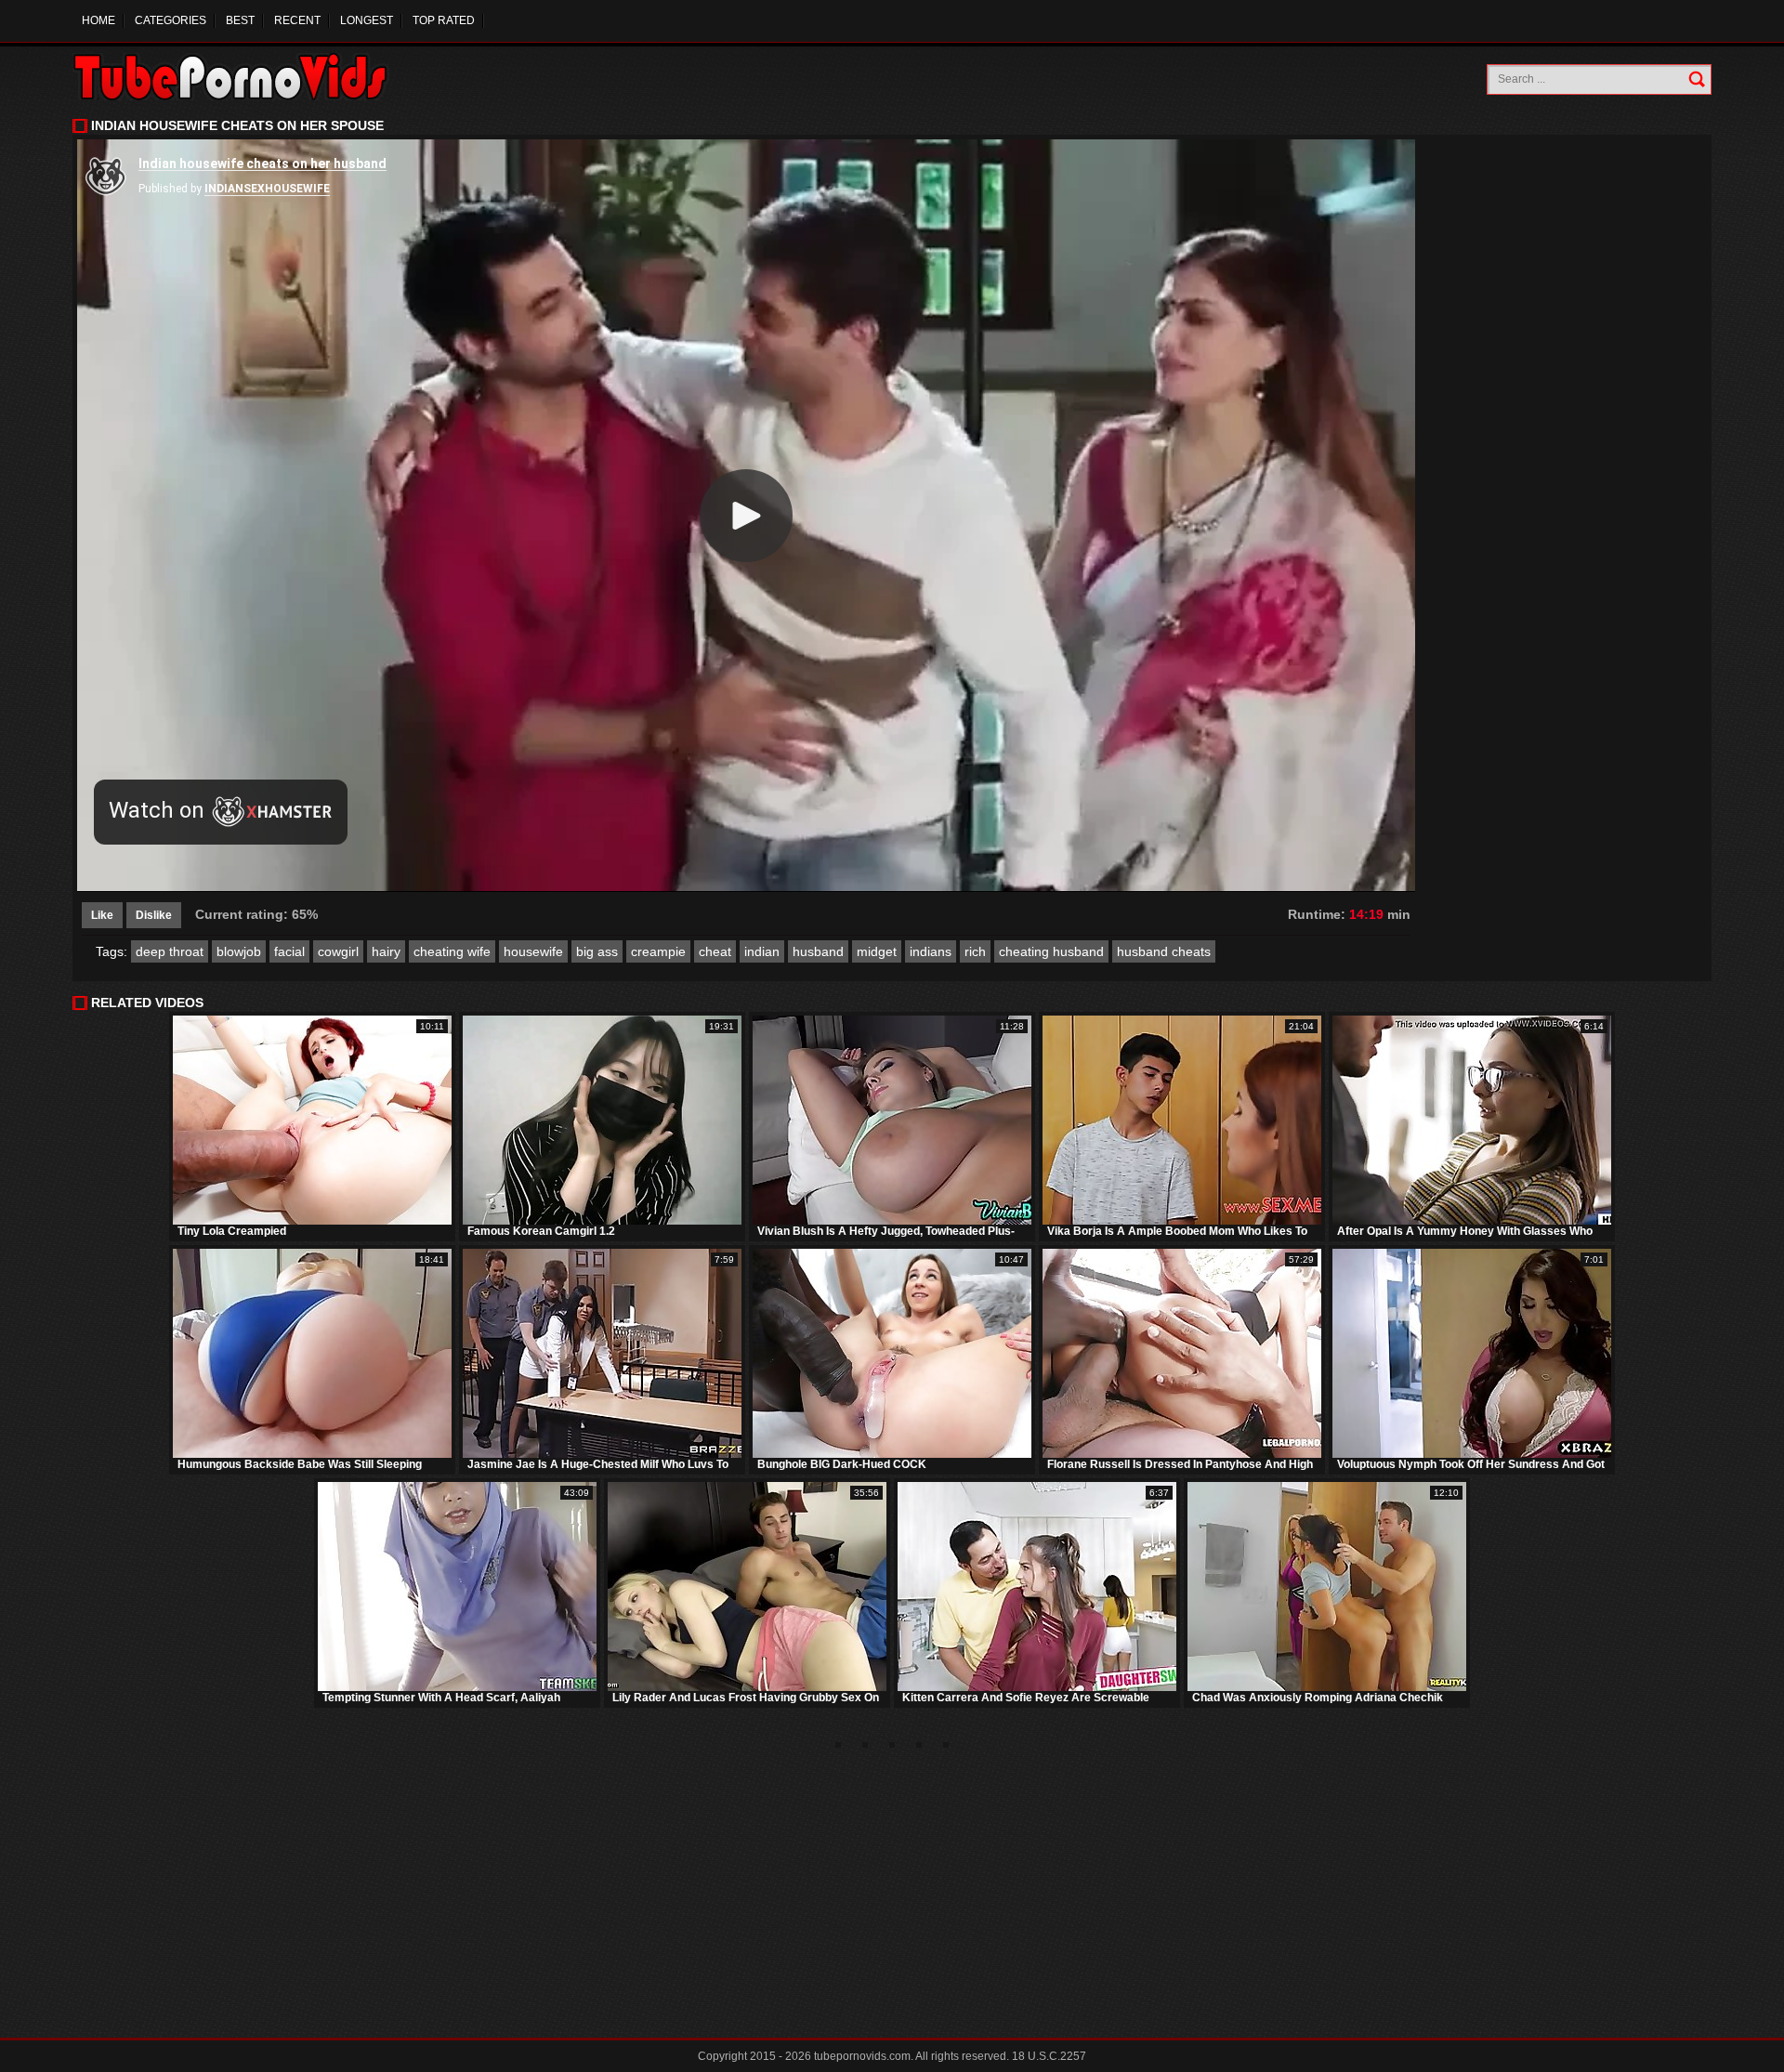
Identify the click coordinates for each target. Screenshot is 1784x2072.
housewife (533, 951)
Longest (367, 20)
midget (877, 951)
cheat (715, 951)
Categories (171, 20)
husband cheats (1164, 951)
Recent (297, 20)
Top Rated (444, 20)
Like (102, 915)
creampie (658, 951)
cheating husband (1051, 951)
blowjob (239, 951)
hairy (386, 951)
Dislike (154, 915)
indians (931, 951)
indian (762, 951)
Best (240, 20)
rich (975, 951)
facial (289, 951)
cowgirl (338, 951)
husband (818, 951)
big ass (597, 951)
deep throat (170, 951)
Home (98, 20)
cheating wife (452, 951)
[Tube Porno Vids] (239, 77)
